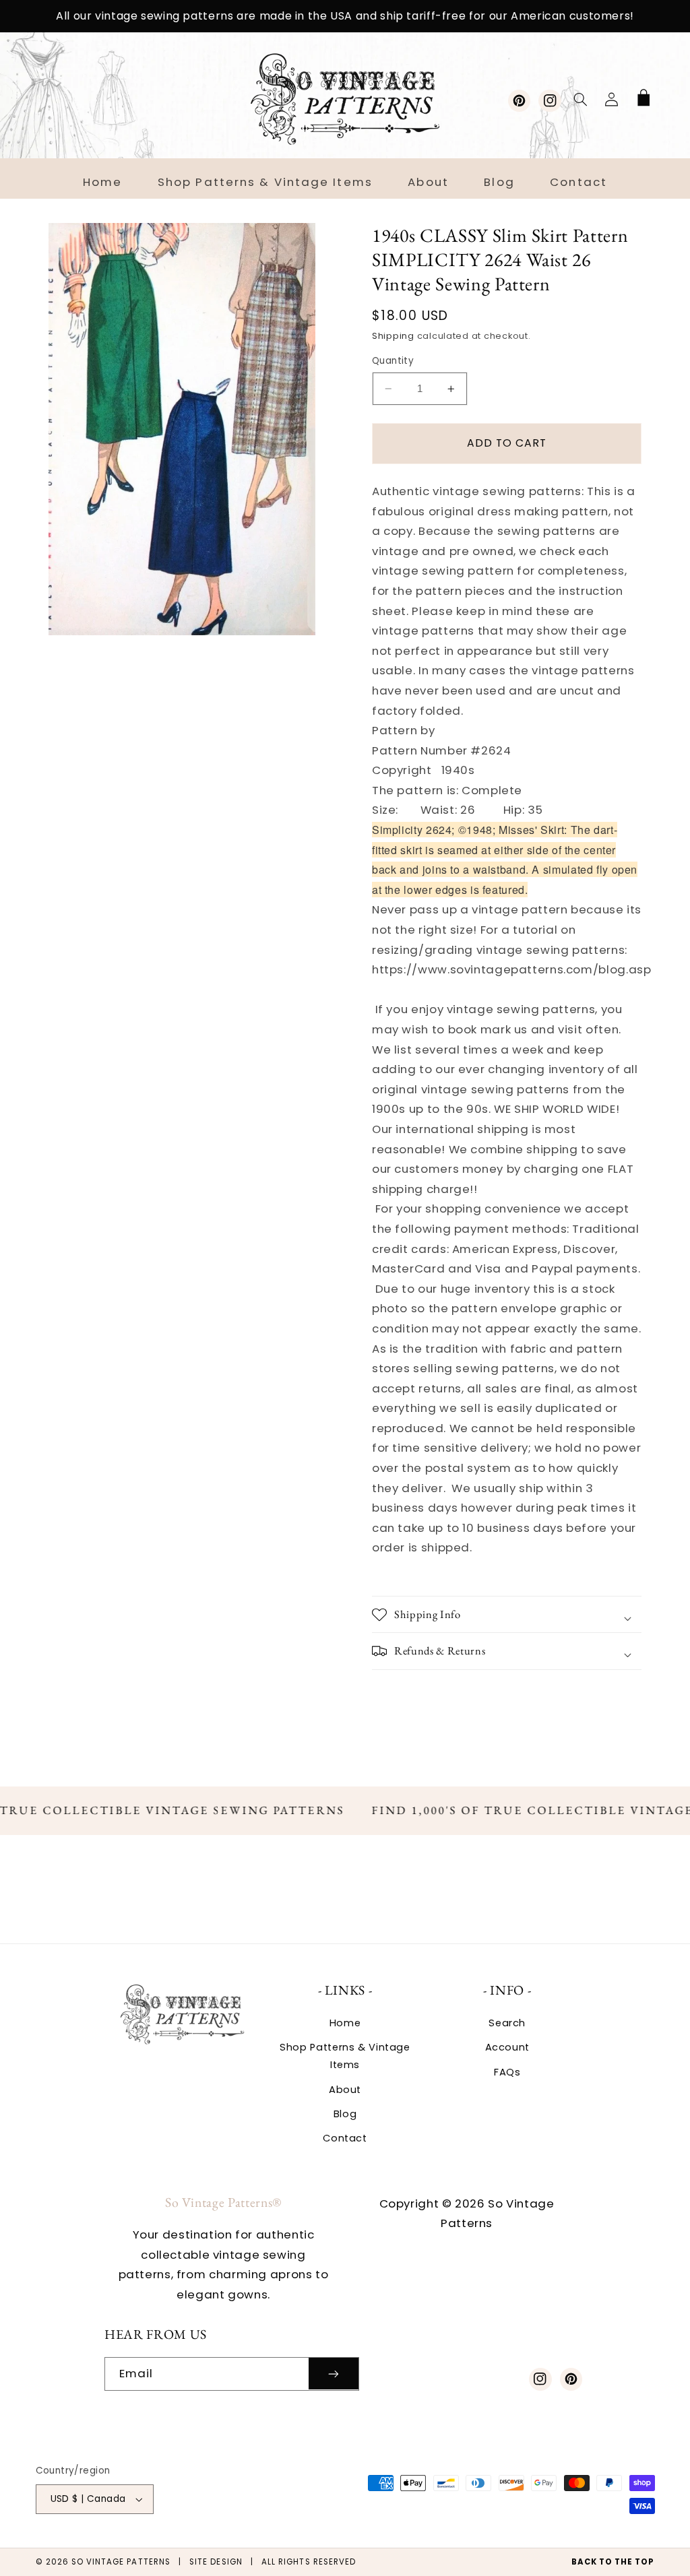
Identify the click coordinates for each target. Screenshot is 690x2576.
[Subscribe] (334, 2374)
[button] (580, 99)
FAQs (507, 2072)
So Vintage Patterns (121, 2562)
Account (507, 2047)
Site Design (216, 2562)
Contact (345, 2138)
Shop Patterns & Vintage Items (345, 2056)
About (345, 2090)
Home (345, 2023)
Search (507, 2023)
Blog (345, 2114)
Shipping (393, 336)
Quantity (393, 361)
